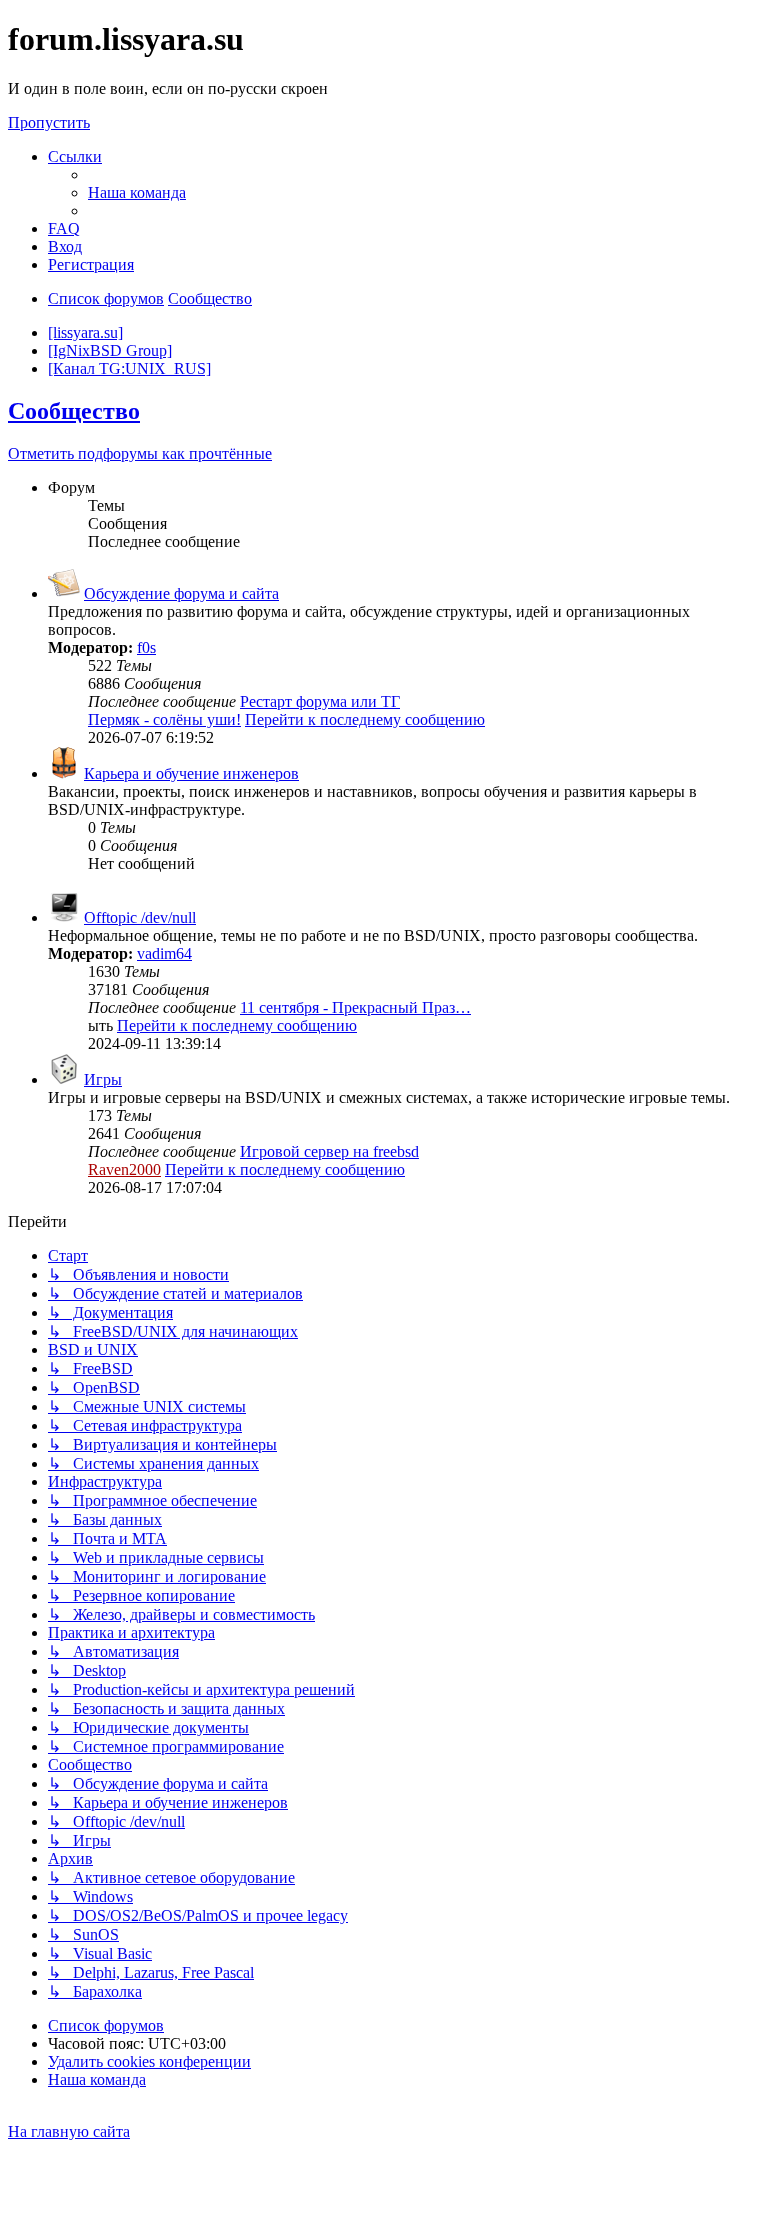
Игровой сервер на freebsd (329, 1151)
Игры (103, 1079)
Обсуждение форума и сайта (181, 593)
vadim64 (164, 953)
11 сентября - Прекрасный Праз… (355, 1007)
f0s (146, 647)
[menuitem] (137, 192)
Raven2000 (124, 1169)
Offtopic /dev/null (140, 917)
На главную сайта (69, 2131)
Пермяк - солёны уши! (164, 719)
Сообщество (74, 411)
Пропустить (49, 122)
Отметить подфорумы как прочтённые (140, 453)
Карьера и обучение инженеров (191, 773)
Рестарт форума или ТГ (320, 701)
